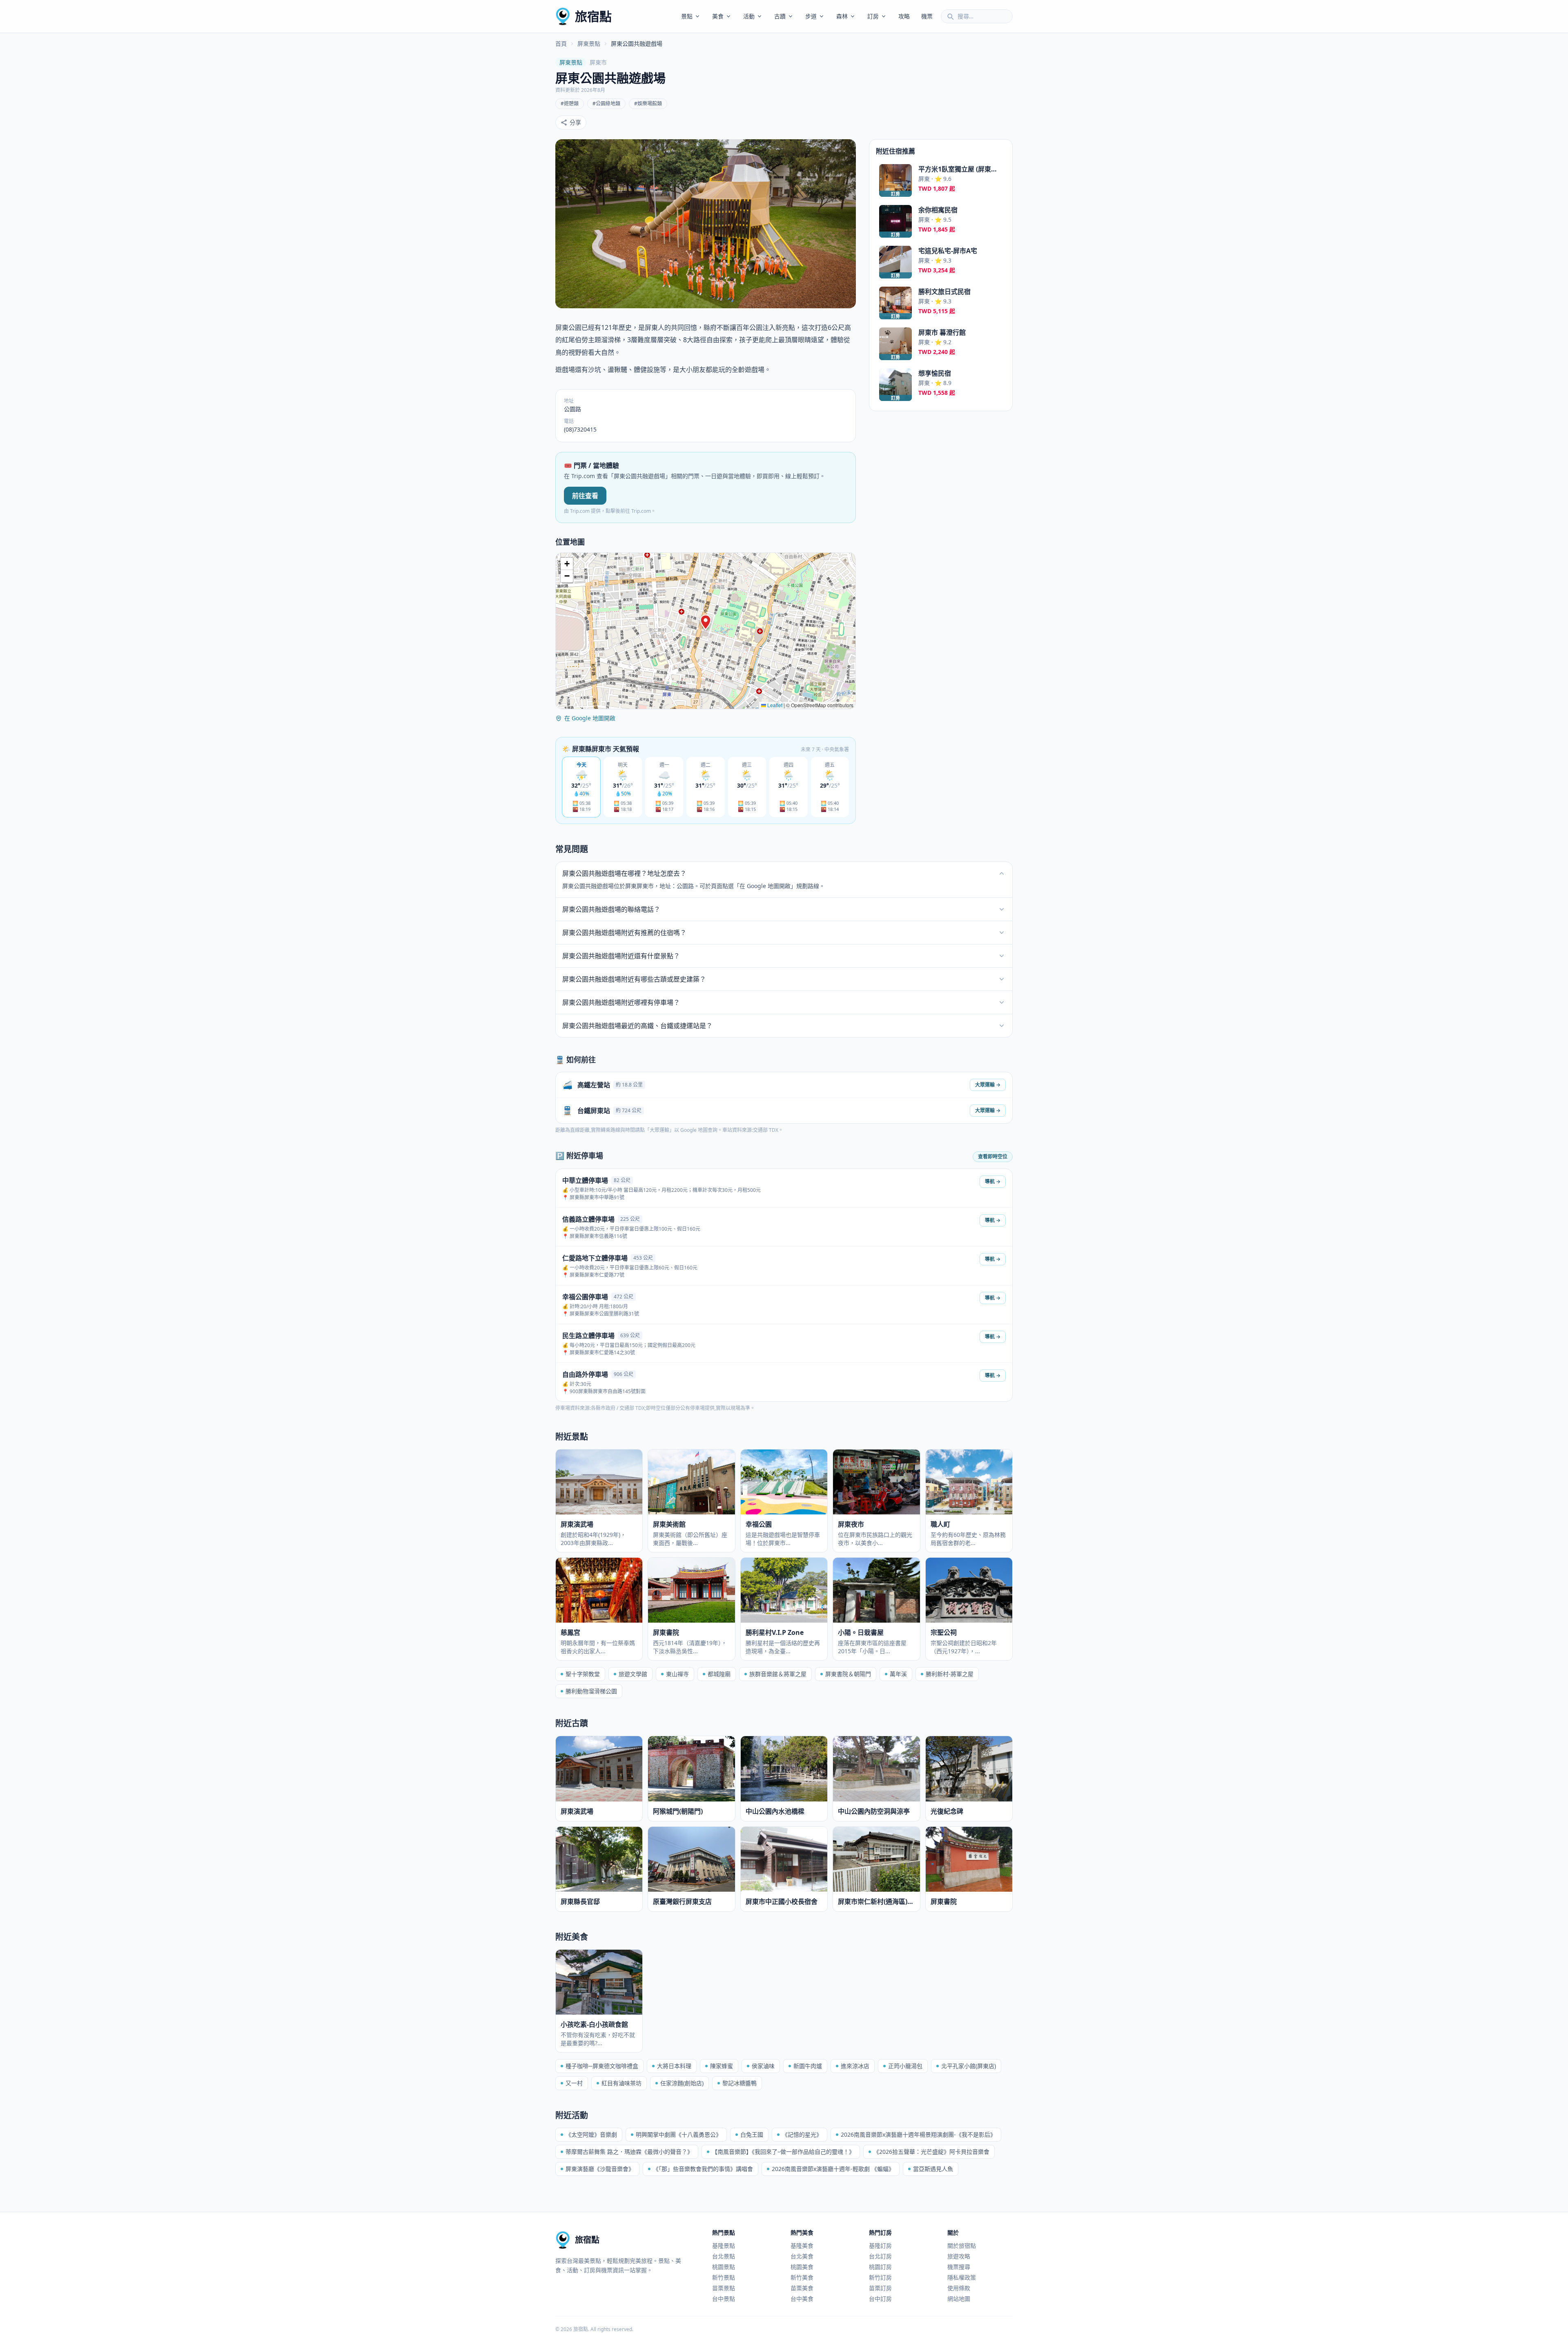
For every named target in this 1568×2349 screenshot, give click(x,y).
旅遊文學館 (633, 1674)
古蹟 (780, 16)
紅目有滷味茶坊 (621, 2083)
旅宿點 (593, 16)
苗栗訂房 (880, 2288)
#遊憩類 (570, 104)
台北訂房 (880, 2256)
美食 (718, 16)
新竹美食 (802, 2277)
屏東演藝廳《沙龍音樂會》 (600, 2169)
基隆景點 (724, 2245)
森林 (842, 16)
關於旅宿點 (962, 2245)
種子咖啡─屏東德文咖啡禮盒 (602, 2066)
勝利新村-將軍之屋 (950, 1674)
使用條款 (959, 2288)
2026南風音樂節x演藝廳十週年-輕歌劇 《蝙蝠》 (833, 2169)
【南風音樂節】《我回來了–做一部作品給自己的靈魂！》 (783, 2152)
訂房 (873, 16)
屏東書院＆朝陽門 (848, 1674)
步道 (811, 16)
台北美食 (802, 2256)
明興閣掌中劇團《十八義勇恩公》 (679, 2134)
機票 (927, 16)
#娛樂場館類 (648, 104)
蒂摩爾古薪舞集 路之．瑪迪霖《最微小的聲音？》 (629, 2152)
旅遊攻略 (959, 2256)
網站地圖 (959, 2299)
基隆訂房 (880, 2245)
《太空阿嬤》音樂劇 (591, 2134)
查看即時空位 (993, 1157)
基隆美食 (802, 2245)
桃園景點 (724, 2267)
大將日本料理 (674, 2066)
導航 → (993, 1181)
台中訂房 (880, 2299)
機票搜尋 (959, 2267)
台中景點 (724, 2299)
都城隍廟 (719, 1674)
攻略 (904, 16)
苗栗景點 (724, 2288)
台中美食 (802, 2299)
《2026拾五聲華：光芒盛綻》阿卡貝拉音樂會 (931, 2152)
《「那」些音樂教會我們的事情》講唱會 (703, 2169)
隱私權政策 (962, 2277)
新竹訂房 (880, 2277)
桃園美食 (802, 2267)
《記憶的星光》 (802, 2134)
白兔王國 (752, 2134)
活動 (749, 16)
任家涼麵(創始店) (682, 2083)
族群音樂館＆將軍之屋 (778, 1674)
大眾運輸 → (988, 1085)
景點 (687, 16)
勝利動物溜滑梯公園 (591, 1691)
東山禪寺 (677, 1674)
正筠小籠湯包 (905, 2066)
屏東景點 (589, 43)
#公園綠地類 (606, 104)
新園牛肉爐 (808, 2066)
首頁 (561, 43)
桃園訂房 (880, 2267)
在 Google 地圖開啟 (590, 718)
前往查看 (585, 496)
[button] (706, 622)
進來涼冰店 (855, 2066)
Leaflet (774, 705)
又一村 (574, 2083)
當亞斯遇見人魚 (933, 2169)
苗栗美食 (802, 2288)
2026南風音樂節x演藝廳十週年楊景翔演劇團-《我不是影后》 (918, 2134)
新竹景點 (724, 2277)
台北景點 (724, 2256)
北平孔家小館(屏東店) (969, 2066)
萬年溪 (898, 1674)
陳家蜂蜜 (722, 2066)
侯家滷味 (763, 2066)
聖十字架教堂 (583, 1674)
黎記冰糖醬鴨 (739, 2083)
